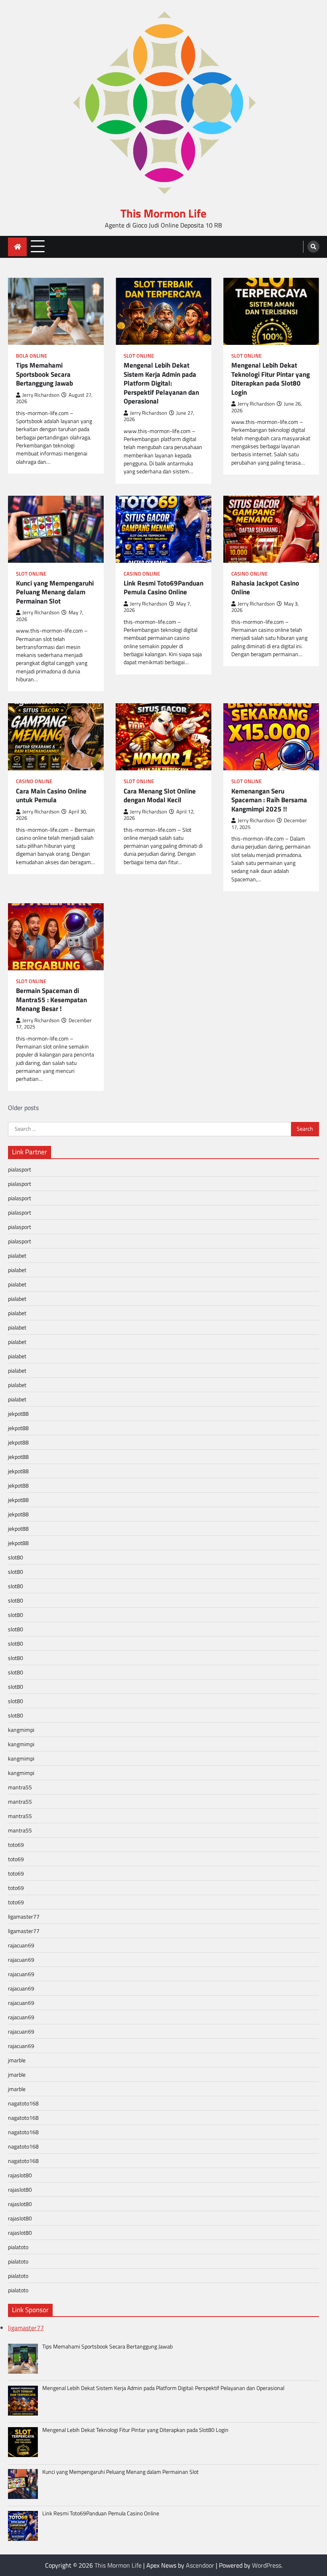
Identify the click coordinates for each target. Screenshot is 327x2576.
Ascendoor (200, 2565)
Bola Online (32, 356)
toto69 (16, 1845)
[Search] (313, 247)
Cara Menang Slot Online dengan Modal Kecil (160, 796)
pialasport (20, 1169)
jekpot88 (18, 1414)
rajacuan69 (21, 1945)
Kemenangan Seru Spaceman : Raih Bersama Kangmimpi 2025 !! (269, 800)
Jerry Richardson (41, 395)
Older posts (23, 1108)
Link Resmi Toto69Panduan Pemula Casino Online (163, 588)
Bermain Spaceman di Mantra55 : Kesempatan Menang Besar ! (51, 1000)
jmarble (17, 2060)
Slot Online (139, 356)
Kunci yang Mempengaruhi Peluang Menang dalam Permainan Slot (55, 592)
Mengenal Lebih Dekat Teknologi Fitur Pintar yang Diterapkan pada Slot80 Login (271, 379)
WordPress (267, 2565)
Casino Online (142, 574)
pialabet (17, 1255)
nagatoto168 (23, 2103)
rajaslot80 (20, 2175)
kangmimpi (21, 1730)
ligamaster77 (24, 1916)
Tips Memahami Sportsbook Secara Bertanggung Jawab (44, 374)
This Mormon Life (163, 213)
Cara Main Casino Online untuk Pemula (51, 796)
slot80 (16, 1557)
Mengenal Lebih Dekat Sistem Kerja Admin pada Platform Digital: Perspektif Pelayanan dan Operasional (161, 383)
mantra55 (20, 1787)
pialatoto (18, 2247)
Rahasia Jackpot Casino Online (265, 588)
